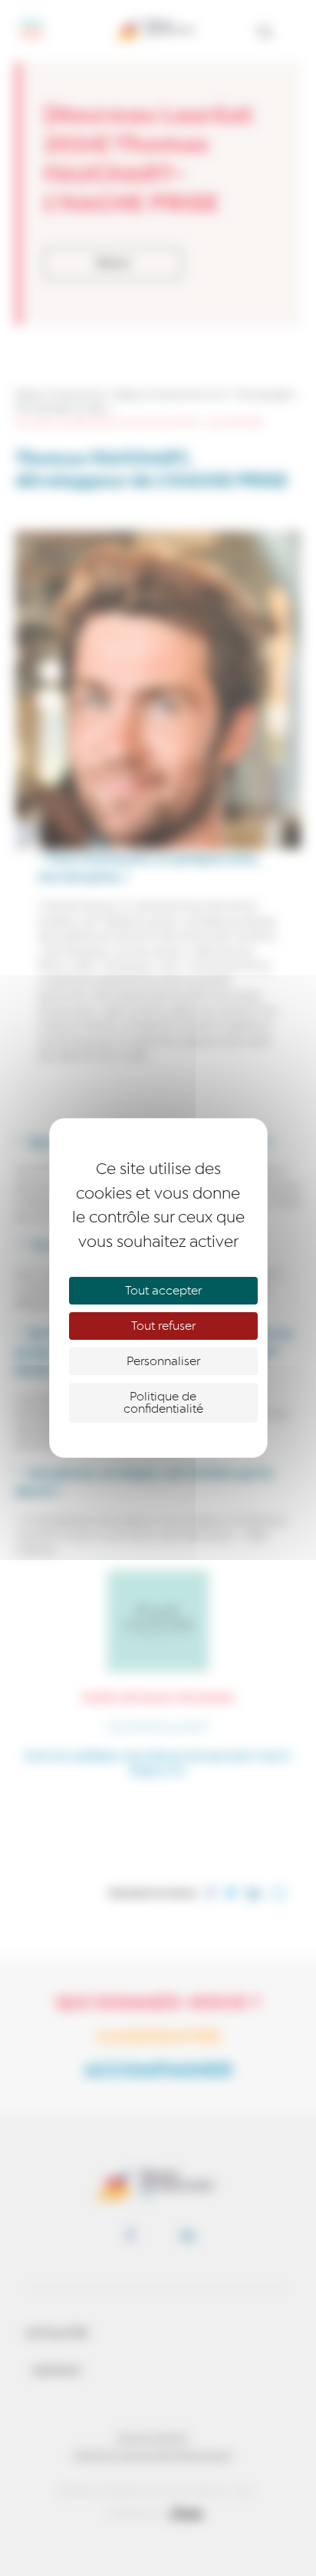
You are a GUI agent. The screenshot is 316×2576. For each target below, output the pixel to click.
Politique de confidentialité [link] (163, 1403)
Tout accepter (163, 1291)
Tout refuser (163, 1326)
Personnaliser (163, 1361)
